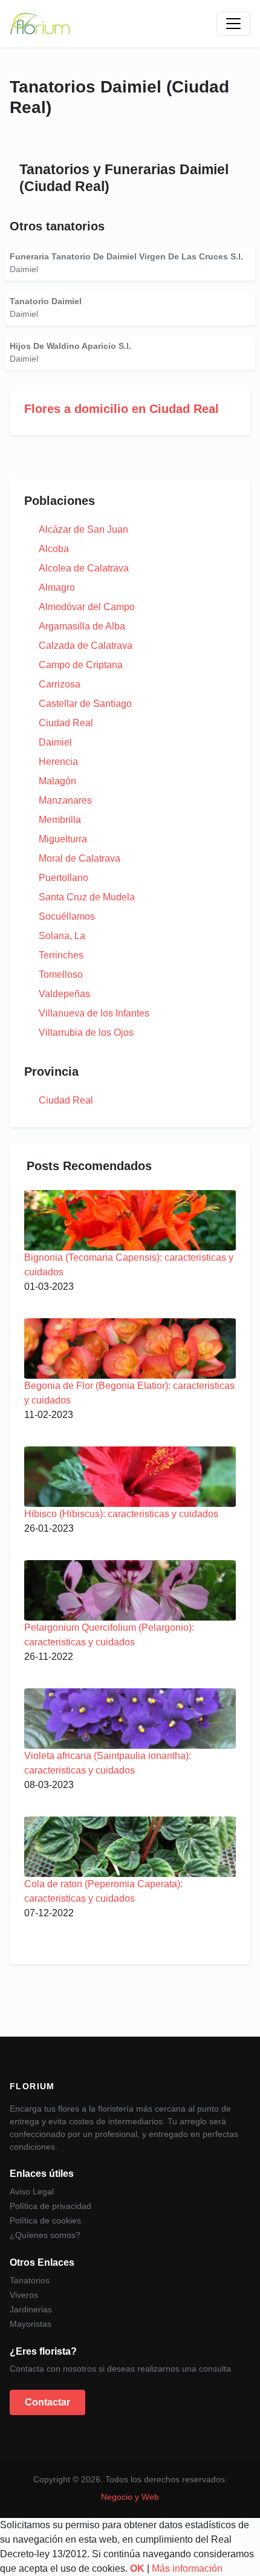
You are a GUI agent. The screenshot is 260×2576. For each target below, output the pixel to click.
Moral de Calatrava (80, 858)
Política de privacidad (50, 2206)
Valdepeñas (64, 994)
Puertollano (63, 878)
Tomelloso (61, 974)
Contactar (47, 2402)
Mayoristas (31, 2324)
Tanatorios (30, 2280)
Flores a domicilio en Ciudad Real (122, 409)
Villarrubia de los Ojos (86, 1033)
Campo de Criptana (81, 665)
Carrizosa (60, 684)
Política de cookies (45, 2220)
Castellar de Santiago (85, 704)
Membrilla (60, 820)
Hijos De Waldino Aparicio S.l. (70, 346)
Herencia (58, 762)
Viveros (24, 2295)
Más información (187, 2568)
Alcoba (54, 549)
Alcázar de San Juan (83, 529)
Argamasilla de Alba (82, 626)
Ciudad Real (66, 723)
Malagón (57, 781)
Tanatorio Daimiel (46, 301)
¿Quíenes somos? (45, 2235)
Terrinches (61, 955)
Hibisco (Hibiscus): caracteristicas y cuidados (121, 1514)
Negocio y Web (130, 2497)
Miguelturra (63, 839)
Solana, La (62, 936)
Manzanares (65, 800)
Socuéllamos (67, 916)
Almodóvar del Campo (87, 607)
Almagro (57, 587)
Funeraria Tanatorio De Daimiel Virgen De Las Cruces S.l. (126, 256)
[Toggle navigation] (233, 24)
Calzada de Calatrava (86, 646)
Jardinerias (31, 2309)
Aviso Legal (32, 2191)
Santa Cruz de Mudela (87, 897)
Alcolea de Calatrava (84, 568)
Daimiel (55, 742)
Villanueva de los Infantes (94, 1013)
